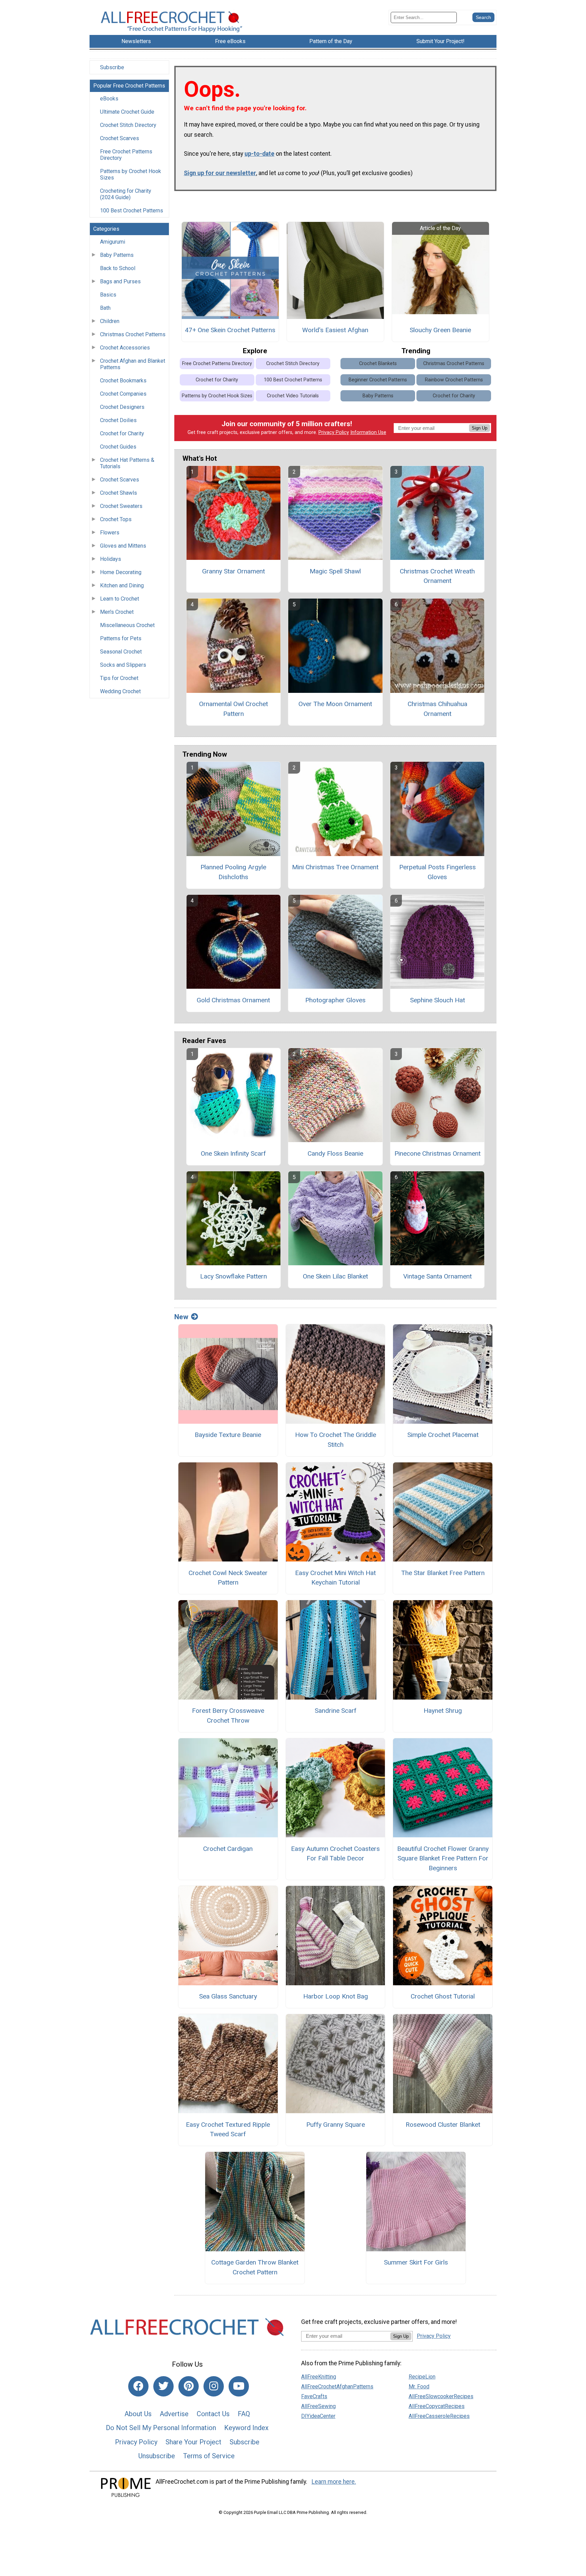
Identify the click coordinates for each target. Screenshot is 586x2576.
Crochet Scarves (120, 138)
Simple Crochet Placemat (443, 1435)
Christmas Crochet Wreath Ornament (437, 576)
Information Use (368, 432)
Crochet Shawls (119, 493)
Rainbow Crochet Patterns (454, 380)
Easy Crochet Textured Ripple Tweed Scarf (228, 2129)
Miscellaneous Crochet (127, 625)
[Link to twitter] (163, 2386)
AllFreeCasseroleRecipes (439, 2416)
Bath (105, 308)
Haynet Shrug (443, 1711)
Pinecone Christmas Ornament (437, 1153)
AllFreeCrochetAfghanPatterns (337, 2386)
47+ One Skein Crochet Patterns (230, 330)
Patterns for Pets (121, 638)
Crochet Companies (123, 394)
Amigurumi (113, 242)
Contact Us (213, 2414)
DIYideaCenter (318, 2416)
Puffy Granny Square (336, 2125)
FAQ (244, 2414)
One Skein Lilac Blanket (335, 1276)
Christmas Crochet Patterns (133, 334)
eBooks (109, 99)
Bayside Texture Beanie (228, 1435)
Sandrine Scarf (336, 1711)
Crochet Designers (122, 407)
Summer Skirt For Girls (416, 2262)
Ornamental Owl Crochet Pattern (233, 709)
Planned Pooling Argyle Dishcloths (233, 872)
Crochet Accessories (125, 348)
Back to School (118, 268)
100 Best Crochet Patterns (132, 211)
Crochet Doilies (118, 420)
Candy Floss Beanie (335, 1153)
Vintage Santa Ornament (437, 1276)
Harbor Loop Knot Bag (336, 1996)
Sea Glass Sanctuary (228, 1996)
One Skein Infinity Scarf (233, 1153)
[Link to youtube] (239, 2386)
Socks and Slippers (123, 665)
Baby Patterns (117, 255)
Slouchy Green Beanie (440, 330)
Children (110, 321)
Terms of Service (209, 2456)
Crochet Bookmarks (123, 381)
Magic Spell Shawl (335, 571)
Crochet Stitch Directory (128, 125)
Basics (108, 295)
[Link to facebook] (138, 2386)
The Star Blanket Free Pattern (443, 1573)
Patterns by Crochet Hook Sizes (131, 174)
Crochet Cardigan (228, 1849)
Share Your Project (193, 2442)
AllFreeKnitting (319, 2377)
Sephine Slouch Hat (437, 1000)
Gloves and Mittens (123, 546)
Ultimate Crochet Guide (127, 112)
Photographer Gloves (335, 1000)
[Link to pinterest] (189, 2386)
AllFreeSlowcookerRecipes (441, 2396)
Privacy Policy (334, 432)
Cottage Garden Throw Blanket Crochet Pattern (255, 2267)
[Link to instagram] (214, 2386)
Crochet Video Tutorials (293, 396)
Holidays (111, 559)
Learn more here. (334, 2482)
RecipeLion (422, 2377)
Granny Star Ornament (233, 571)
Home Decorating (121, 572)
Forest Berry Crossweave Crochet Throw (228, 1716)
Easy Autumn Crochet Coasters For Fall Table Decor (335, 1854)
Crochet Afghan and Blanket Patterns (133, 364)
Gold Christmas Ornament (233, 1000)
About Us (138, 2414)
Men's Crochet (117, 612)
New (181, 1317)
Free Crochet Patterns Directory (126, 155)
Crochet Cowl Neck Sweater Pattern (228, 1578)
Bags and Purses (120, 281)
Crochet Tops (116, 519)
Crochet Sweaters (121, 506)
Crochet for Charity (122, 433)
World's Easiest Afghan (335, 330)
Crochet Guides (118, 447)
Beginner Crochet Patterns (378, 380)
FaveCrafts (314, 2396)
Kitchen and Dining (122, 585)
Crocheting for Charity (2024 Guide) (126, 194)
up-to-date (259, 154)
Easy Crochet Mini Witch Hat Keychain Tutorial (335, 1578)
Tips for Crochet (119, 678)
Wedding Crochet (120, 691)
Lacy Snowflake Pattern (233, 1276)
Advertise (174, 2414)
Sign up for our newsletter (220, 173)
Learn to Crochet (120, 599)
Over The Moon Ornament (335, 704)
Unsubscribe (157, 2456)
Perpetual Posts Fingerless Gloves (437, 872)
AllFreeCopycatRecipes (437, 2406)
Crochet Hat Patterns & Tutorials (127, 463)
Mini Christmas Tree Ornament (335, 867)
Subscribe (112, 67)
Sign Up (480, 428)
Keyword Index (246, 2428)
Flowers (110, 533)
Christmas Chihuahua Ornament (437, 709)
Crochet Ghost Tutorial (443, 1996)
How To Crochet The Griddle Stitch (336, 1440)
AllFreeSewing (318, 2406)
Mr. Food (419, 2386)
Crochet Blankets (378, 364)
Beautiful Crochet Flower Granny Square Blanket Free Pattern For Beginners (443, 1859)
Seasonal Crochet (121, 652)
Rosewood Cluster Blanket (443, 2125)
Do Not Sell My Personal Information (161, 2428)
